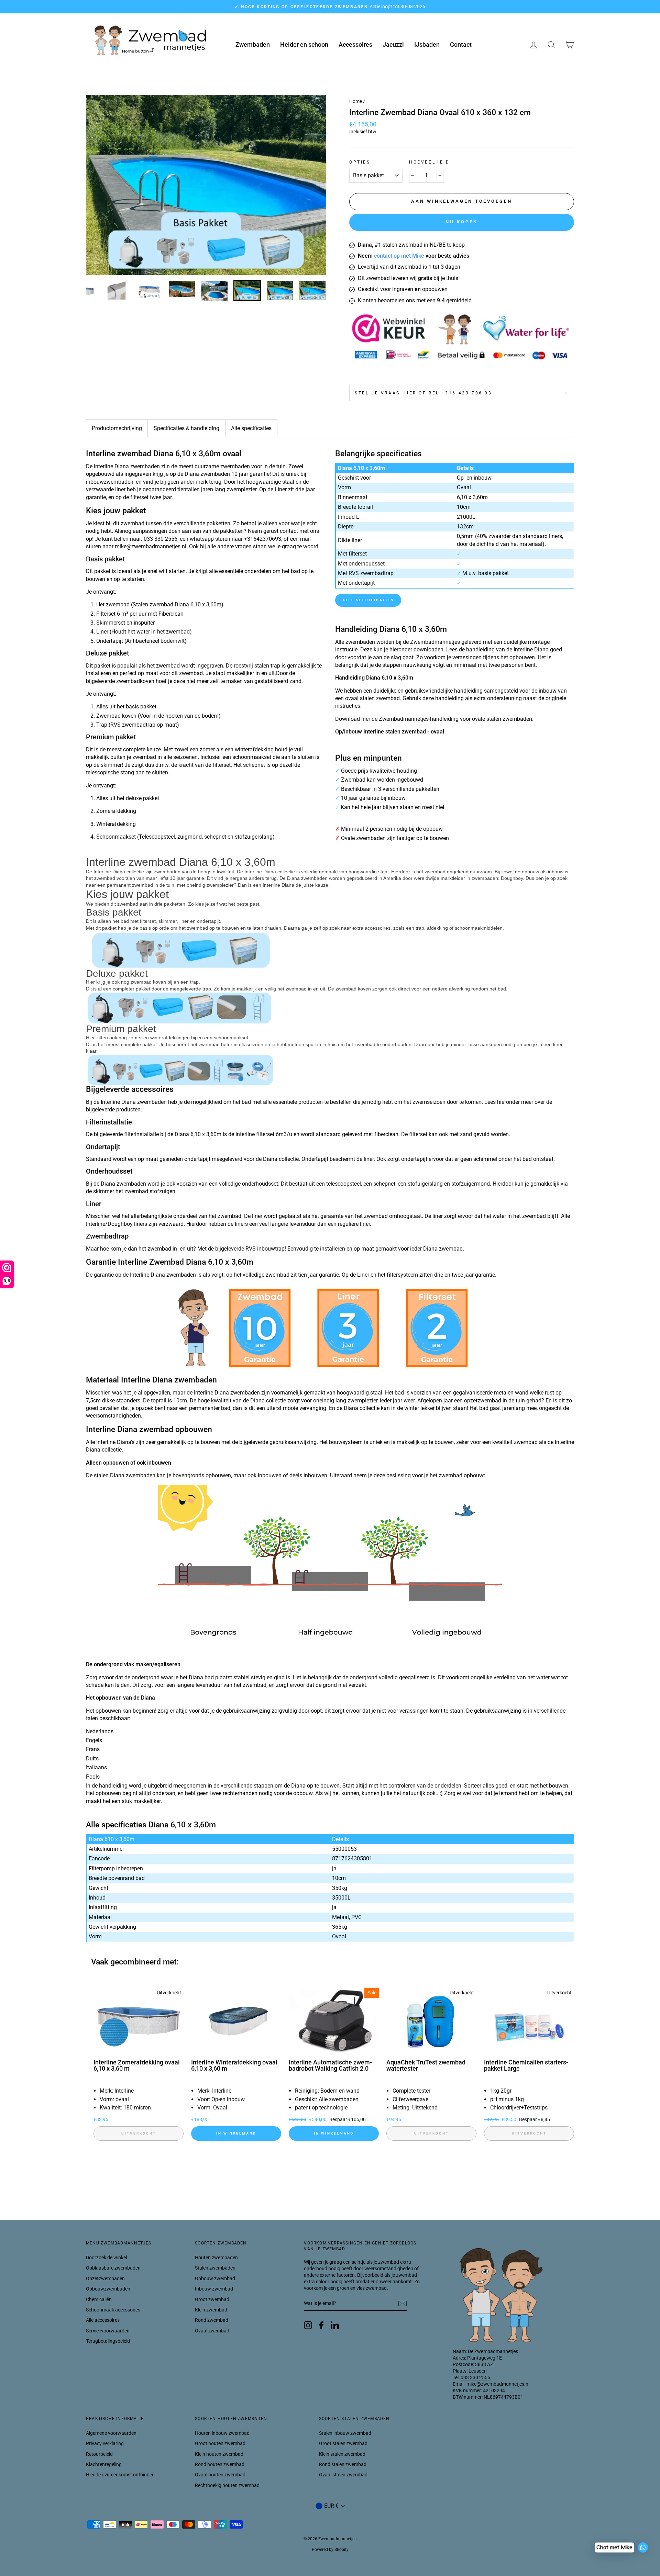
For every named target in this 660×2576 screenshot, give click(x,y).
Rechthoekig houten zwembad (227, 2485)
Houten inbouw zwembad (222, 2433)
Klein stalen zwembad (342, 2454)
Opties (360, 162)
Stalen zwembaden (215, 2268)
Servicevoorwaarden (108, 2331)
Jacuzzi (393, 44)
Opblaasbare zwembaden (113, 2268)
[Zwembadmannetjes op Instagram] (308, 2325)
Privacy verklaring (105, 2443)
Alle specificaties (251, 428)
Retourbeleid (99, 2454)
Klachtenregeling (104, 2464)
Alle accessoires (103, 2320)
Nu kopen (461, 222)
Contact (461, 44)
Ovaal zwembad (212, 2331)
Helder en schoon (304, 44)
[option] (330, 7)
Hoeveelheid (430, 162)
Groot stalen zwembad (343, 2443)
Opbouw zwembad (215, 2278)
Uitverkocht (139, 2133)
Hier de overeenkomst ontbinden (120, 2475)
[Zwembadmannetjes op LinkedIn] (335, 2325)
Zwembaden (253, 44)
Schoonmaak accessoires (113, 2310)
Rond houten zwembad (220, 2464)
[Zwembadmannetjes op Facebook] (321, 2325)
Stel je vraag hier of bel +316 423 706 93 (423, 393)
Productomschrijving (117, 428)
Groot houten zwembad (220, 2443)
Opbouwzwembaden (108, 2289)
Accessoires (355, 44)
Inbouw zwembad (214, 2289)
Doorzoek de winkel (106, 2258)
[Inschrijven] (403, 2304)
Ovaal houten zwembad (220, 2475)
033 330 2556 (475, 2377)
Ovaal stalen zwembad (343, 2475)
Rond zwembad (212, 2320)
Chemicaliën (99, 2299)
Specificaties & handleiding (186, 428)
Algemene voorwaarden (111, 2433)
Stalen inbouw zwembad (345, 2433)
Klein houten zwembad (219, 2454)
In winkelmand (236, 2133)
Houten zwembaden (216, 2258)
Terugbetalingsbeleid (108, 2341)
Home (356, 101)
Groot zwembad (212, 2299)
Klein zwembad (211, 2310)
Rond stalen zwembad (343, 2464)
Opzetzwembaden (105, 2278)
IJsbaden (427, 44)
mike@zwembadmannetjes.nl (151, 546)
